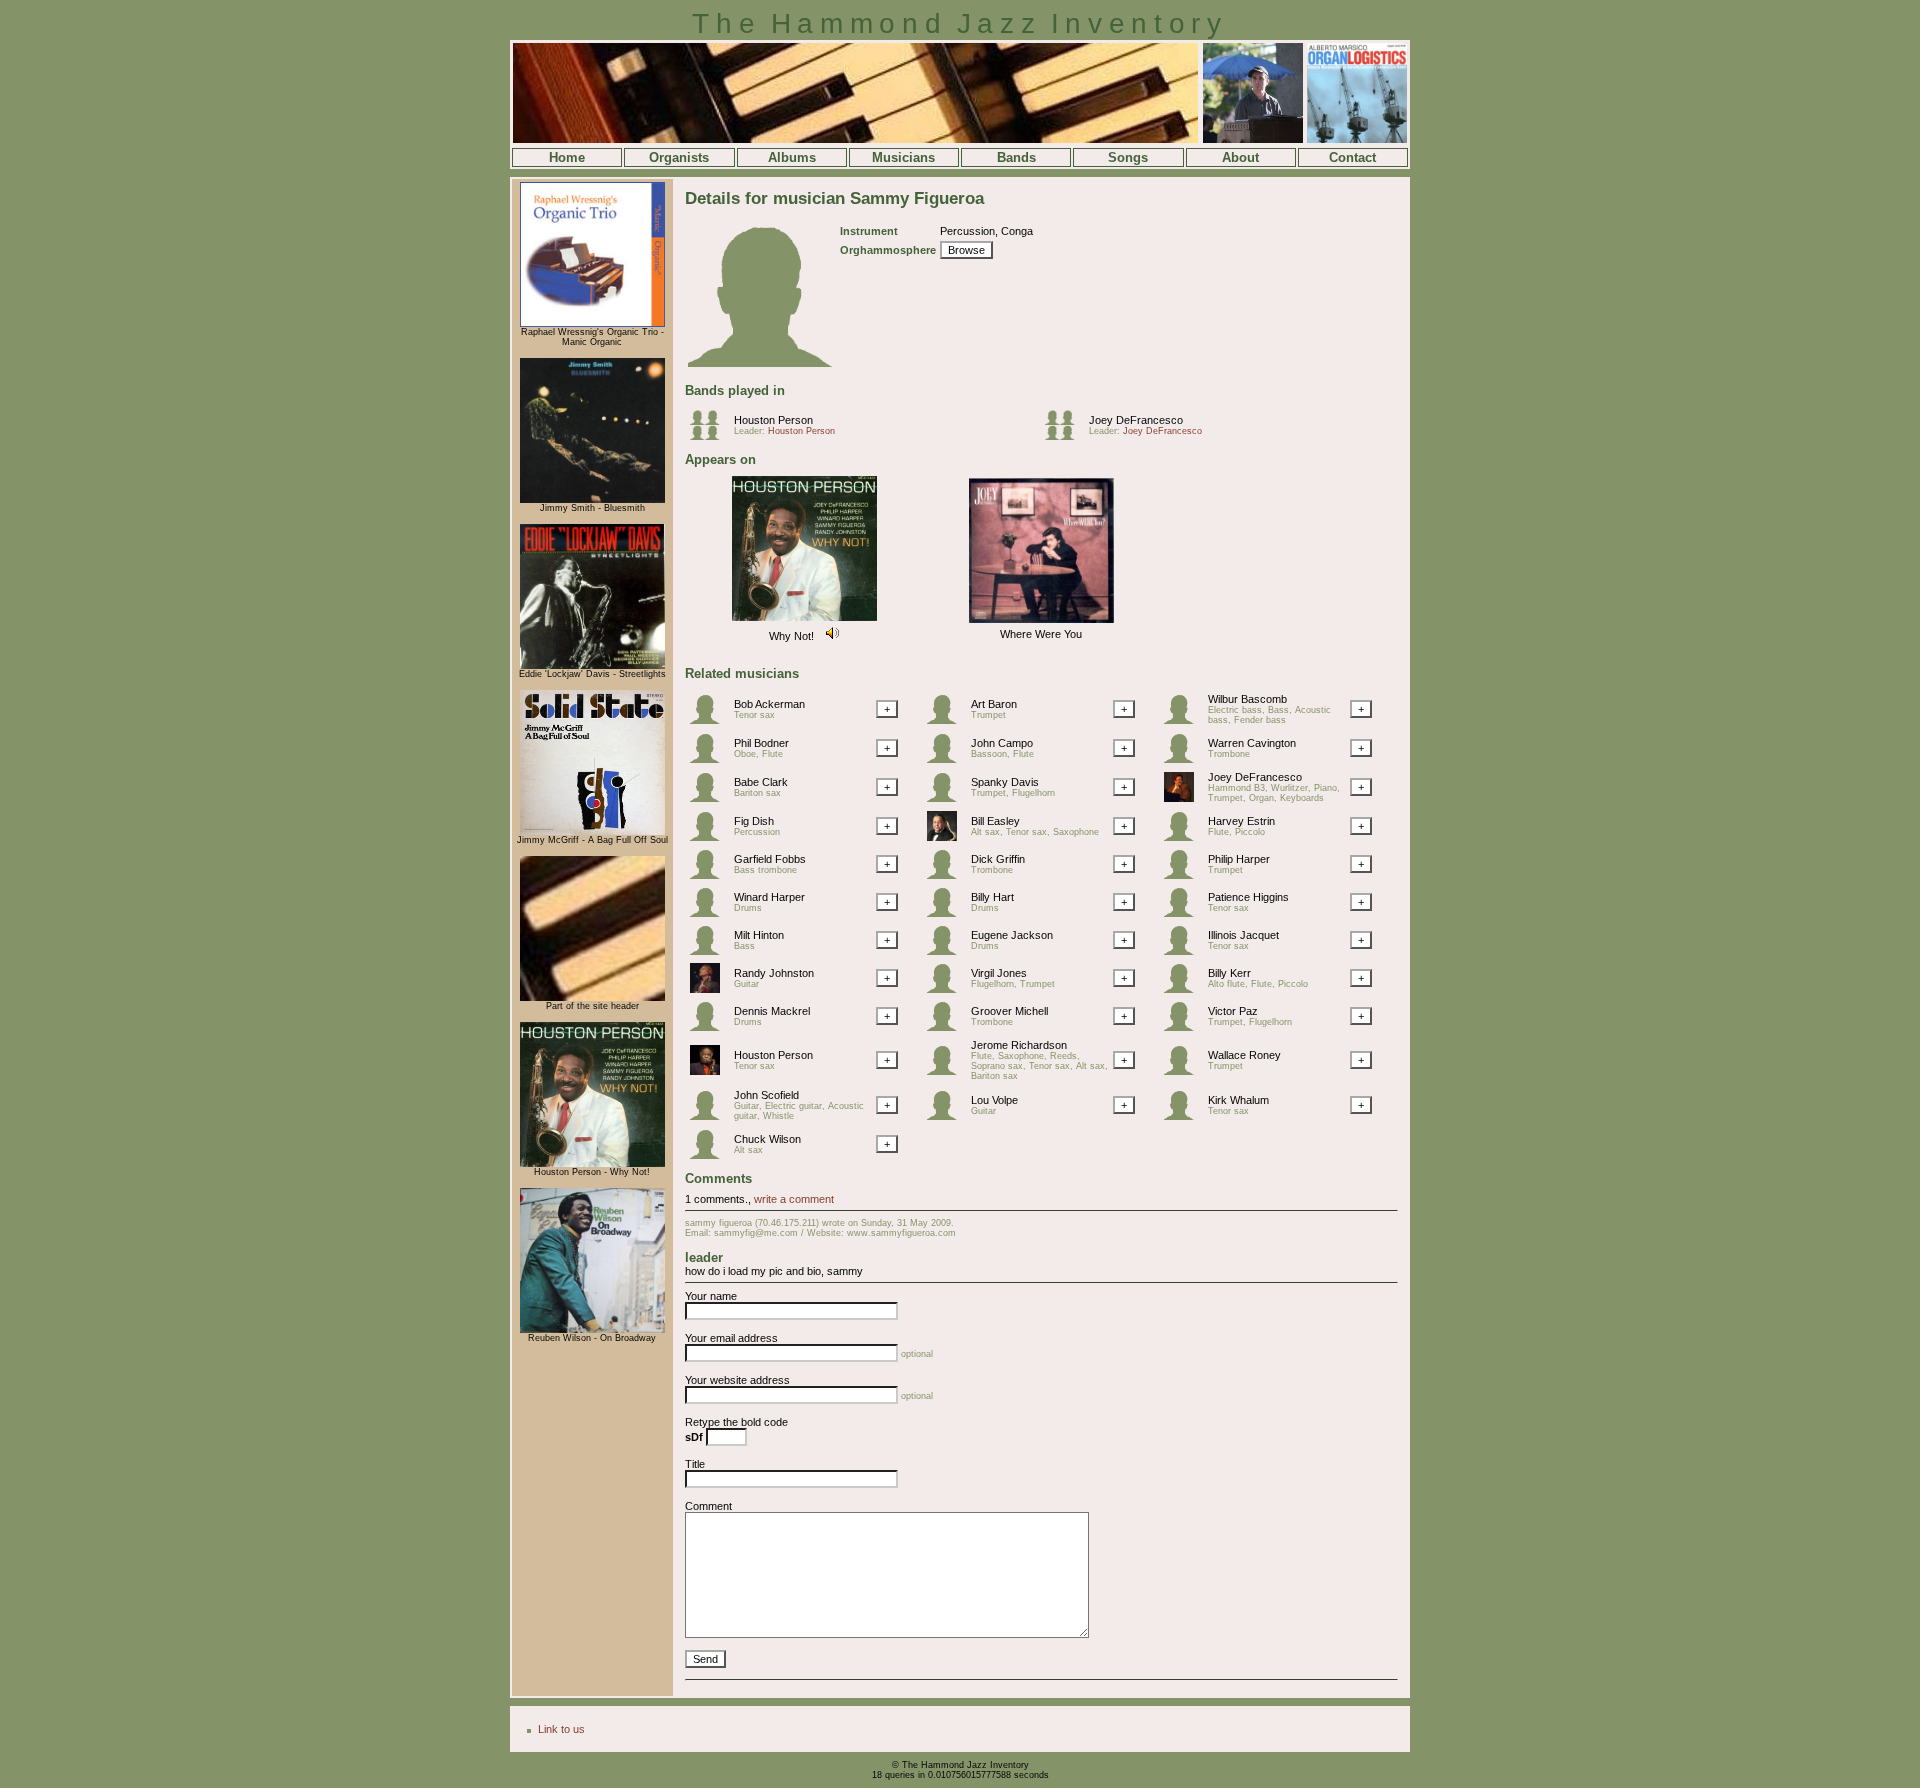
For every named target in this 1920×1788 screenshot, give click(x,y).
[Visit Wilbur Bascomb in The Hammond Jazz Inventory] (1184, 720)
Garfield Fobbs (770, 859)
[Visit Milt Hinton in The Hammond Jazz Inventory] (710, 951)
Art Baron (994, 704)
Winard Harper (769, 897)
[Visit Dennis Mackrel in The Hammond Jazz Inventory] (710, 1027)
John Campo (1002, 743)
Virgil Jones (999, 973)
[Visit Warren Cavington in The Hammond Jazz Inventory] (1184, 759)
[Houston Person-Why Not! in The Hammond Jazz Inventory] (804, 622)
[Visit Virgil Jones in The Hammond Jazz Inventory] (947, 989)
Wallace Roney (1244, 1055)
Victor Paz (1233, 1011)
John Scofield (766, 1095)
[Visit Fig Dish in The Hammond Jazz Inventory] (710, 837)
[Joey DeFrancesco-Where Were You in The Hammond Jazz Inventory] (1041, 624)
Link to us (561, 1729)
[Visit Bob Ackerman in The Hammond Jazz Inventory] (710, 720)
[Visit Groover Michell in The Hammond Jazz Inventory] (947, 1027)
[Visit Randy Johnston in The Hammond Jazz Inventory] (710, 989)
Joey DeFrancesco (1136, 420)
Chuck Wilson (767, 1139)
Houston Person (773, 420)
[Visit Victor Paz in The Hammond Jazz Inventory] (1184, 1027)
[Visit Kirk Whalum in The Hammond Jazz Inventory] (1184, 1116)
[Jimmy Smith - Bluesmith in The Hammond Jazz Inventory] (592, 500)
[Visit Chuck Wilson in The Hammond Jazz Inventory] (710, 1155)
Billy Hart (992, 897)
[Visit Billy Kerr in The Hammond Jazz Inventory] (1184, 989)
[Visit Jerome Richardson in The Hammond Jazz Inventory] (947, 1071)
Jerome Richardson (1019, 1045)
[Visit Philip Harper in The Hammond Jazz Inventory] (1184, 875)
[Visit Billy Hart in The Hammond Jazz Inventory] (947, 913)
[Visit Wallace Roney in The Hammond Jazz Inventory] (1184, 1071)
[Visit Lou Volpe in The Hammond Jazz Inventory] (947, 1116)
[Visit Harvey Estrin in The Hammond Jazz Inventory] (1184, 837)
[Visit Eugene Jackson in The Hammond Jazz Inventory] (947, 951)
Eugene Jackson (1012, 935)
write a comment (794, 1199)
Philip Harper (1239, 859)
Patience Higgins (1248, 897)
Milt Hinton (759, 935)
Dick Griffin (998, 859)
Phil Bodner (761, 743)
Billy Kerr (1229, 973)
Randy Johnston (774, 973)
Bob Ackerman (769, 704)
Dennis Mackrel (772, 1011)
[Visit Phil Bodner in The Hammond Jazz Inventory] (710, 759)
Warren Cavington (1252, 743)
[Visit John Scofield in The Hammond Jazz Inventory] (710, 1116)
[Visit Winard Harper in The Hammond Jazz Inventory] (710, 913)
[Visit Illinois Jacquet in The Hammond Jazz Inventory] (1184, 951)
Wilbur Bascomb (1247, 699)
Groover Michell (1009, 1011)
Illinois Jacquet (1243, 935)
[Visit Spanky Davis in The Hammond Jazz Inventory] (947, 798)
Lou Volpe (994, 1100)
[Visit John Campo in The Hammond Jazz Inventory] (947, 759)
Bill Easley (995, 821)
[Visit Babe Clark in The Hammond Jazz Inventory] (710, 798)
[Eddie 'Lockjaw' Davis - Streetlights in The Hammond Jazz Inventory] (592, 666)
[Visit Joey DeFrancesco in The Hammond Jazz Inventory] (1184, 798)
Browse (966, 250)
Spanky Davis (1005, 782)
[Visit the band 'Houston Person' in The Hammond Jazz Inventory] (710, 436)
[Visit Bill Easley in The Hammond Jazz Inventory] (947, 837)
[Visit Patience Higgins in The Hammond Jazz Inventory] (1184, 913)
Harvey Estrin (1241, 821)
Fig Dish (754, 821)
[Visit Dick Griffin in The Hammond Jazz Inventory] (947, 875)
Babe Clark (761, 782)
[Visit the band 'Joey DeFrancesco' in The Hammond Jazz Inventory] (1065, 436)
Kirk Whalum (1238, 1100)
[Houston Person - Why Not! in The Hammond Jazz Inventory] (592, 1164)
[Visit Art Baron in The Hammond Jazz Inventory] (947, 720)
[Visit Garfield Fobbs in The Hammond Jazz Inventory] (710, 875)
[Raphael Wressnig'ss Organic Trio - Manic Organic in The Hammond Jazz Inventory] (592, 324)
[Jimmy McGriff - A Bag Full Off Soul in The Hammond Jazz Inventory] (592, 832)
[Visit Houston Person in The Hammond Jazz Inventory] (710, 1071)
